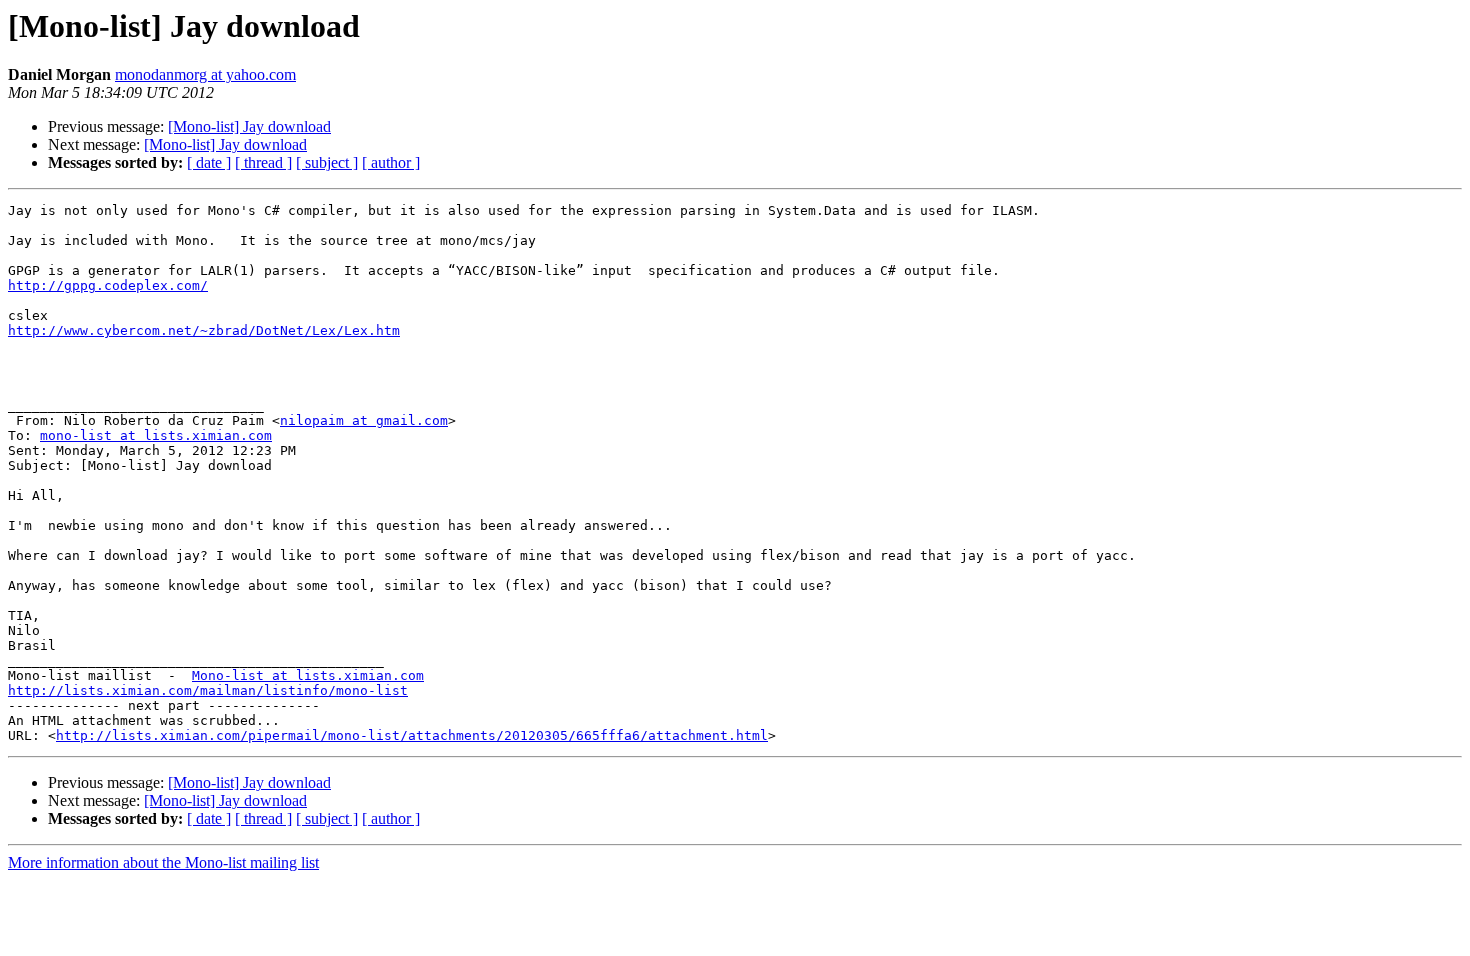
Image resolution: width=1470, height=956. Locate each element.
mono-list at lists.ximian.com (156, 435)
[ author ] (391, 162)
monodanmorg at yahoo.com (205, 74)
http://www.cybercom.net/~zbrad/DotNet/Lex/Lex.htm (204, 330)
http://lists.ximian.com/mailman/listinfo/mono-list (208, 690)
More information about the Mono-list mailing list (163, 862)
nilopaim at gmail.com (364, 420)
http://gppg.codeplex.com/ (108, 285)
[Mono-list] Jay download (249, 126)
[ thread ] (263, 162)
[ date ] (209, 162)
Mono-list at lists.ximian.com (308, 675)
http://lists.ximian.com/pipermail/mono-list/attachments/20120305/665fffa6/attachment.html (412, 735)
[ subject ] (327, 162)
